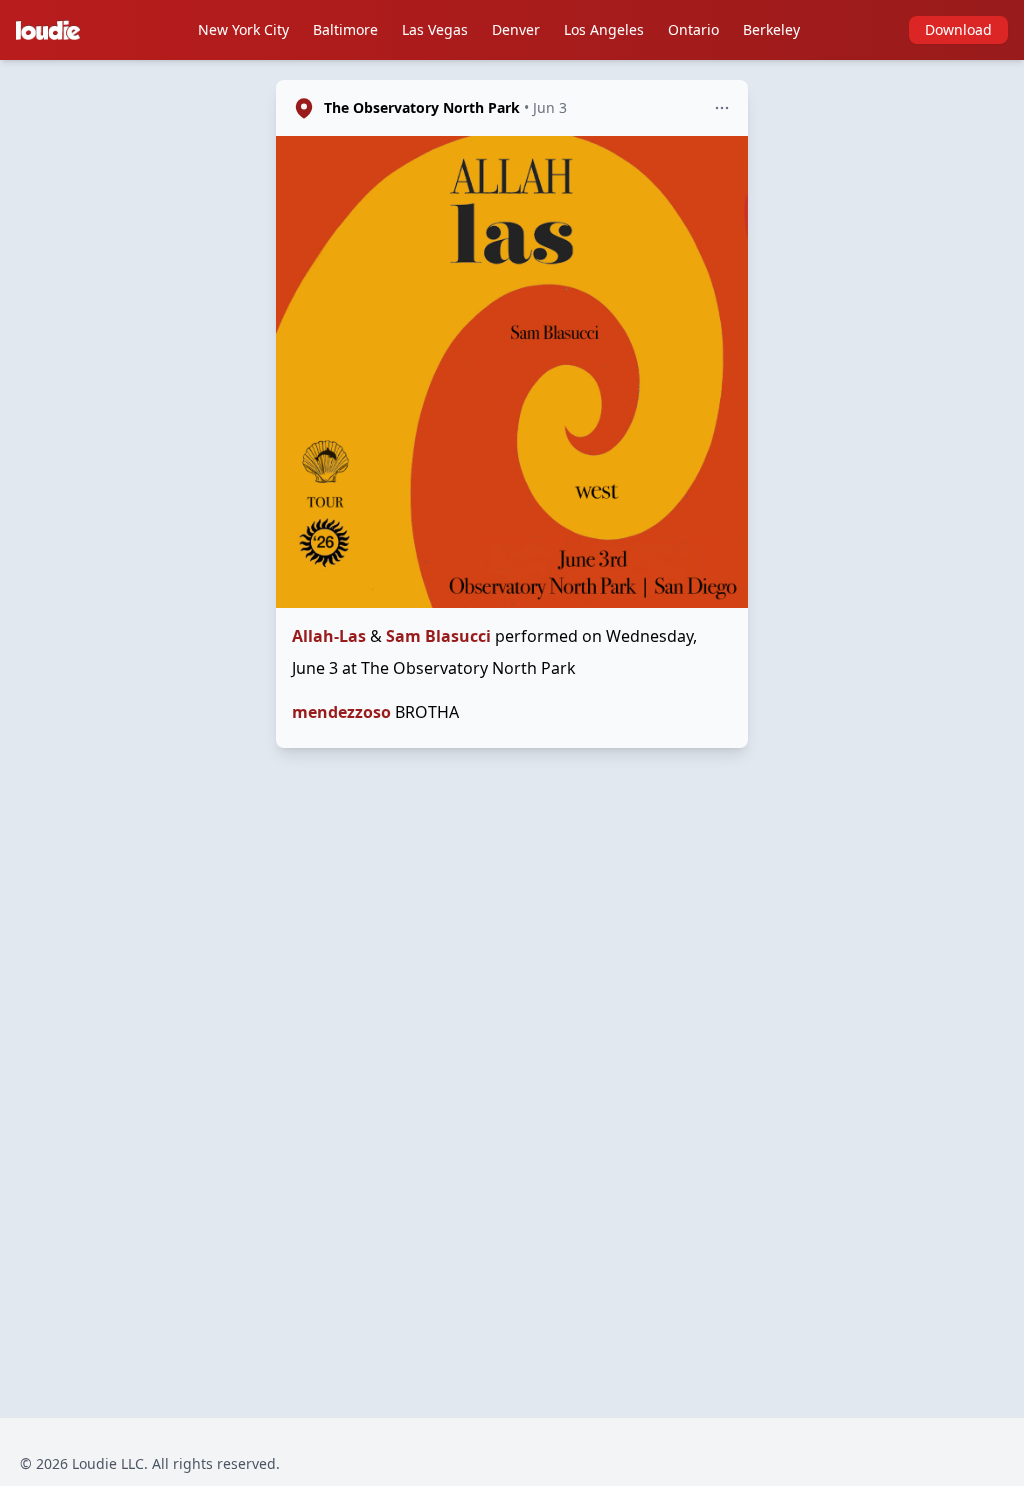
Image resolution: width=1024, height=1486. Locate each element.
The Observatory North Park (422, 107)
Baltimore (345, 29)
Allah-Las (329, 636)
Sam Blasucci (438, 636)
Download (958, 29)
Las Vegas (435, 29)
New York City (243, 29)
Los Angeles (604, 29)
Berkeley (771, 29)
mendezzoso (341, 712)
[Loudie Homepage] (52, 30)
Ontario (693, 29)
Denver (516, 29)
